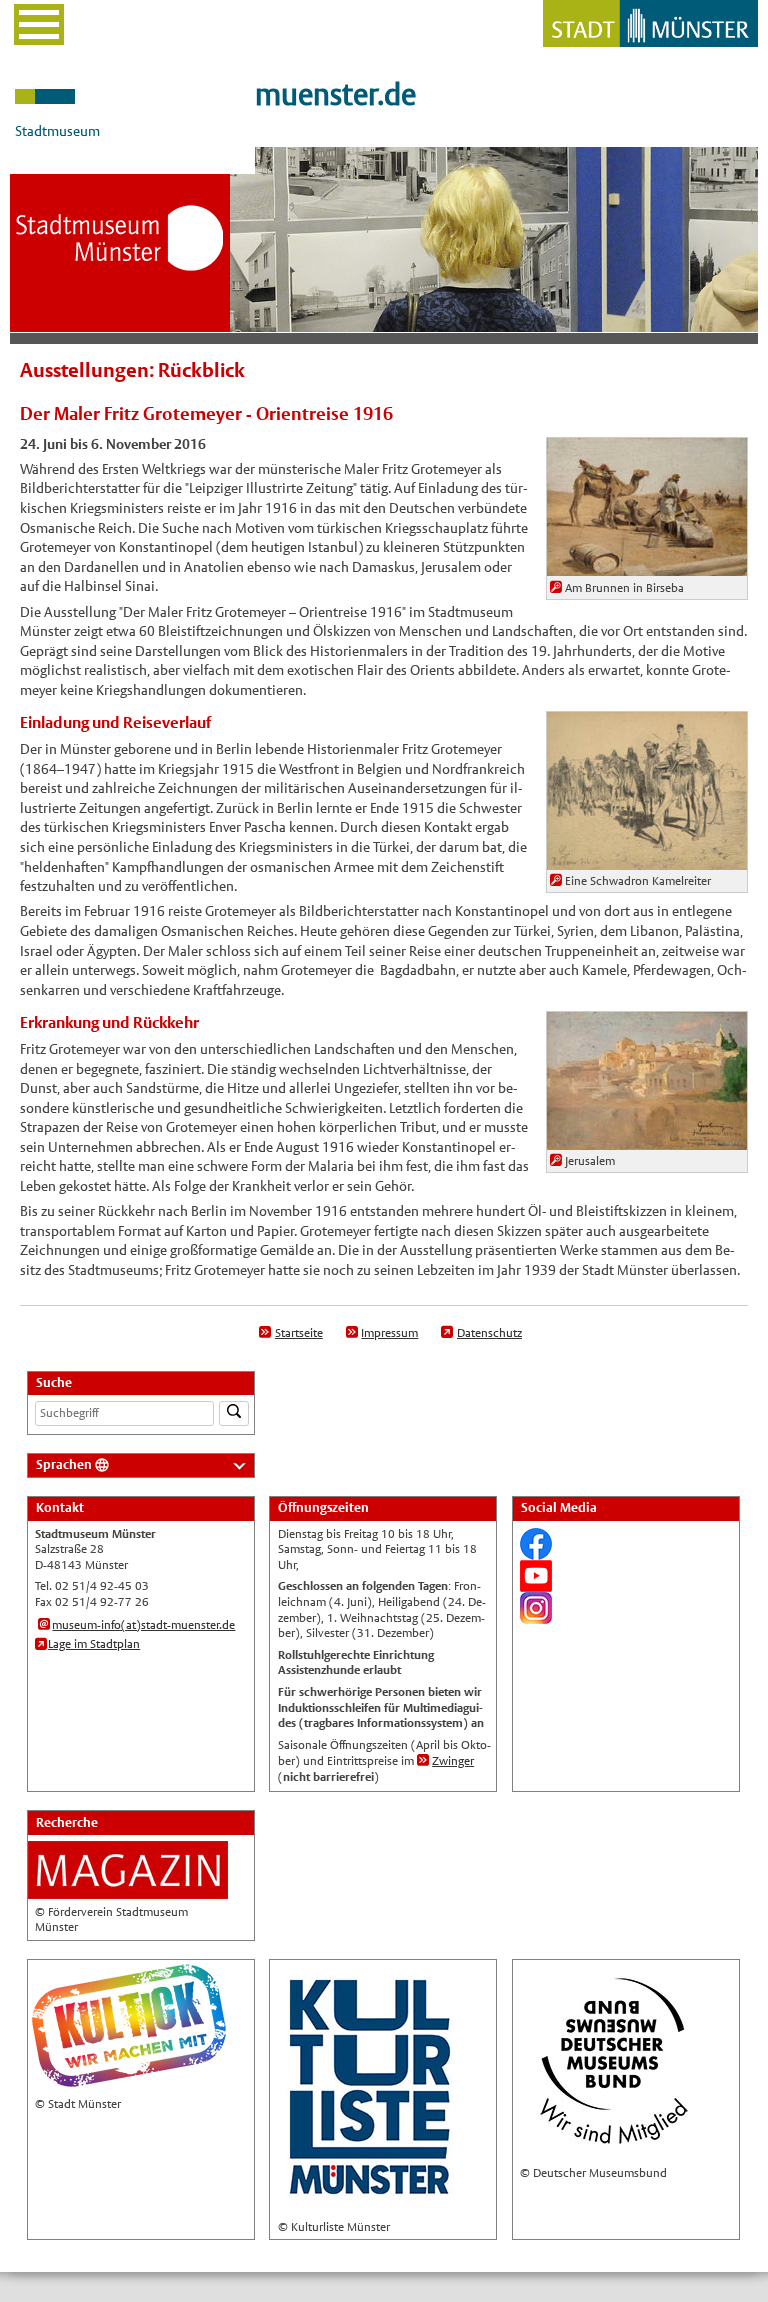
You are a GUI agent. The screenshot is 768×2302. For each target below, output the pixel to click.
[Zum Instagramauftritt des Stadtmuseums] (536, 1615)
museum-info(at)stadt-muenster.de (143, 1625)
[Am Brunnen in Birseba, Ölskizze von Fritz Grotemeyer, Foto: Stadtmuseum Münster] (647, 566)
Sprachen (64, 1464)
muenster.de (335, 94)
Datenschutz (489, 1333)
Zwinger (453, 1761)
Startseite (299, 1333)
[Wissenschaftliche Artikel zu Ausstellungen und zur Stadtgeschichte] (128, 1890)
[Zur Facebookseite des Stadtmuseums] (536, 1551)
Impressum (389, 1333)
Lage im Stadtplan (94, 1644)
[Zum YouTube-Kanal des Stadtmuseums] (536, 1583)
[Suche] (234, 1413)
